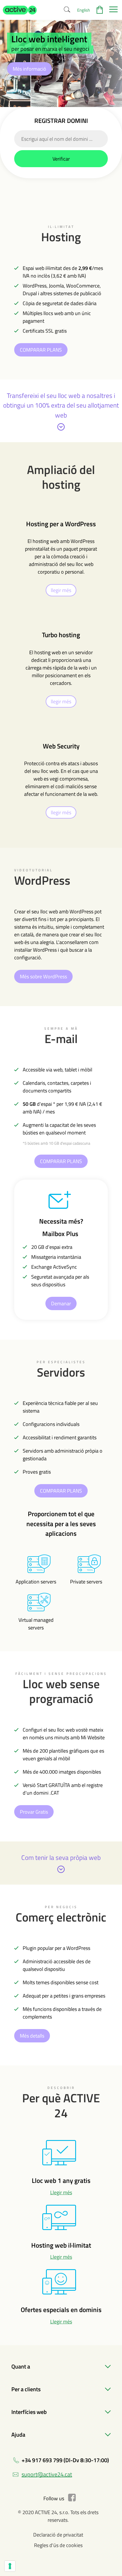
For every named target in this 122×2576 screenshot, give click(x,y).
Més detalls (32, 2036)
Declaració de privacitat (58, 2535)
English (84, 10)
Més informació (30, 69)
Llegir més (61, 2192)
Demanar (61, 1303)
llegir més (61, 590)
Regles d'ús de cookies (58, 2545)
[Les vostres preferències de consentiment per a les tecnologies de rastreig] (10, 2566)
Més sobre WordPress (43, 977)
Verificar (61, 159)
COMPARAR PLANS (41, 350)
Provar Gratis (34, 1812)
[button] (20, 10)
